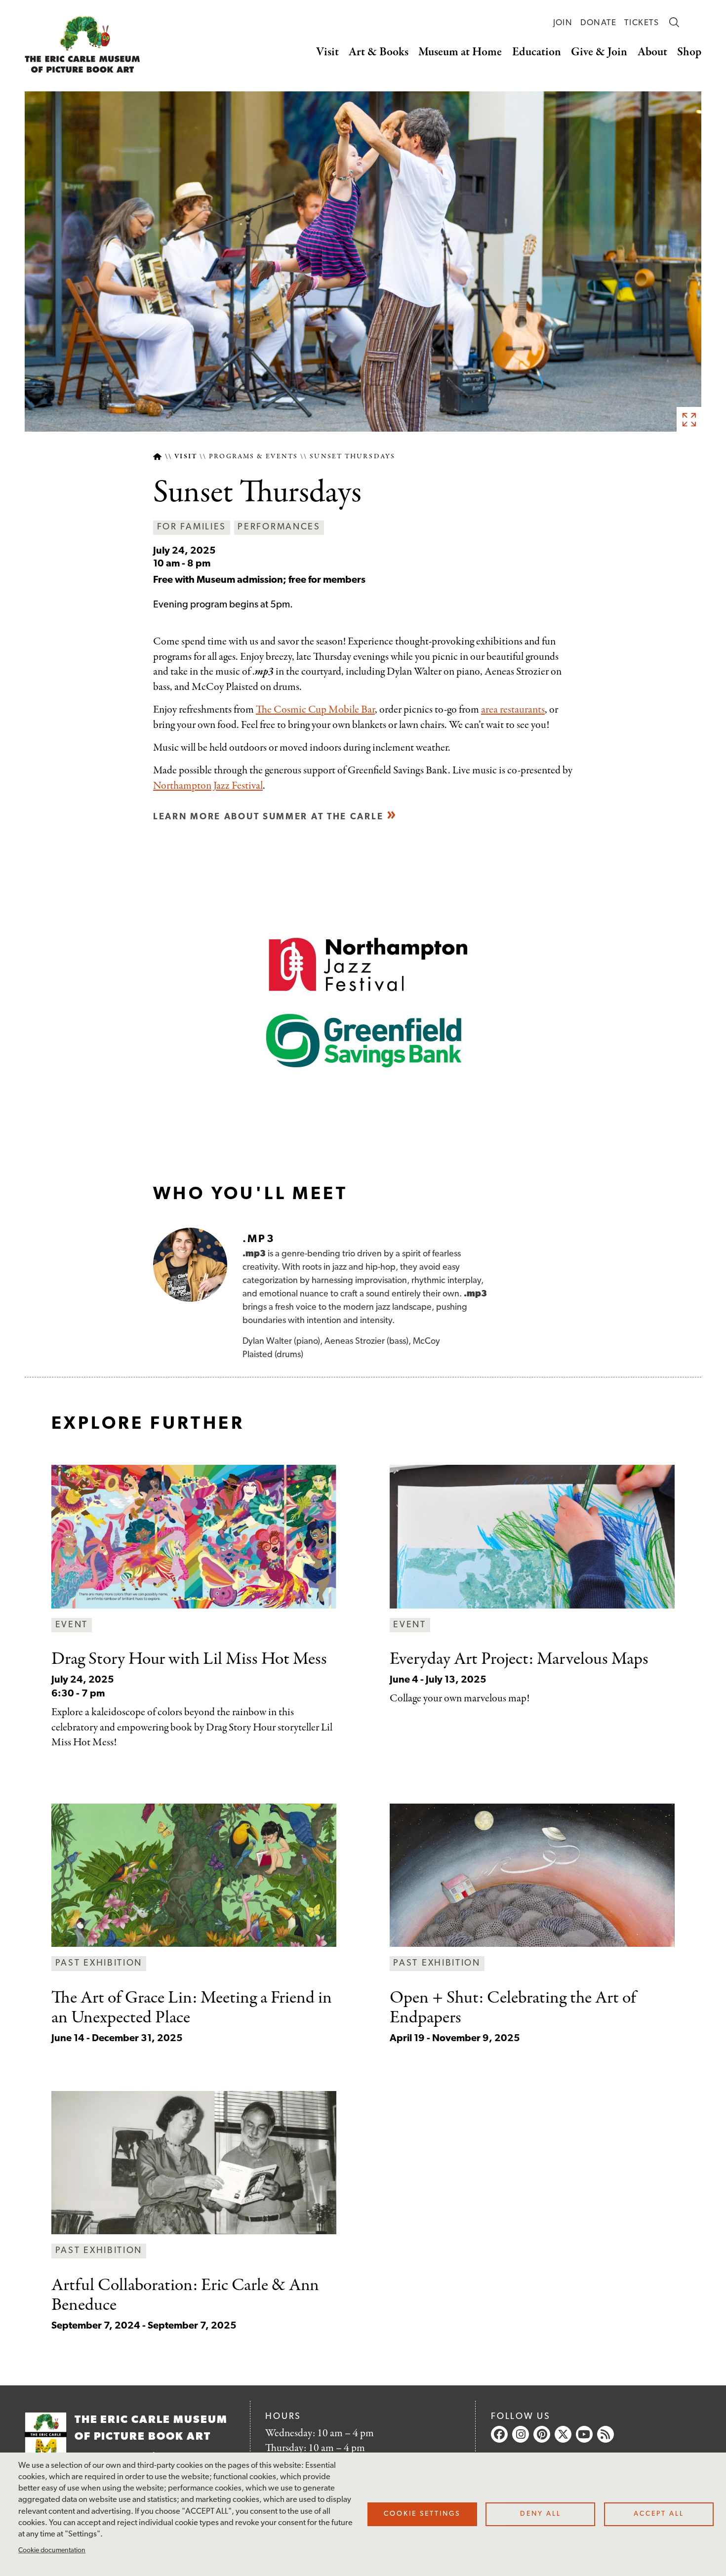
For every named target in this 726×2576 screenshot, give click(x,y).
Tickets (642, 23)
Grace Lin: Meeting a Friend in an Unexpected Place (192, 2008)
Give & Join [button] (599, 52)
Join (563, 23)
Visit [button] (327, 52)
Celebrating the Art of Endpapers (513, 2008)
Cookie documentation (52, 2551)
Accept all (659, 2514)
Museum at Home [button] (460, 52)
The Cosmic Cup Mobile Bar (315, 710)
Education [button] (537, 52)
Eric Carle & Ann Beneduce (185, 2295)
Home (157, 457)
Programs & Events (253, 457)
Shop (689, 52)
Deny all (541, 2514)
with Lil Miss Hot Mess (189, 1659)
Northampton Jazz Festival (208, 786)
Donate (599, 23)
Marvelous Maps (519, 1659)
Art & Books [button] (379, 52)
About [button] (652, 52)
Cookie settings (422, 2514)
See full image (689, 419)
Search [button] (674, 22)
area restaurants (513, 710)
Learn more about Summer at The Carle (268, 817)
